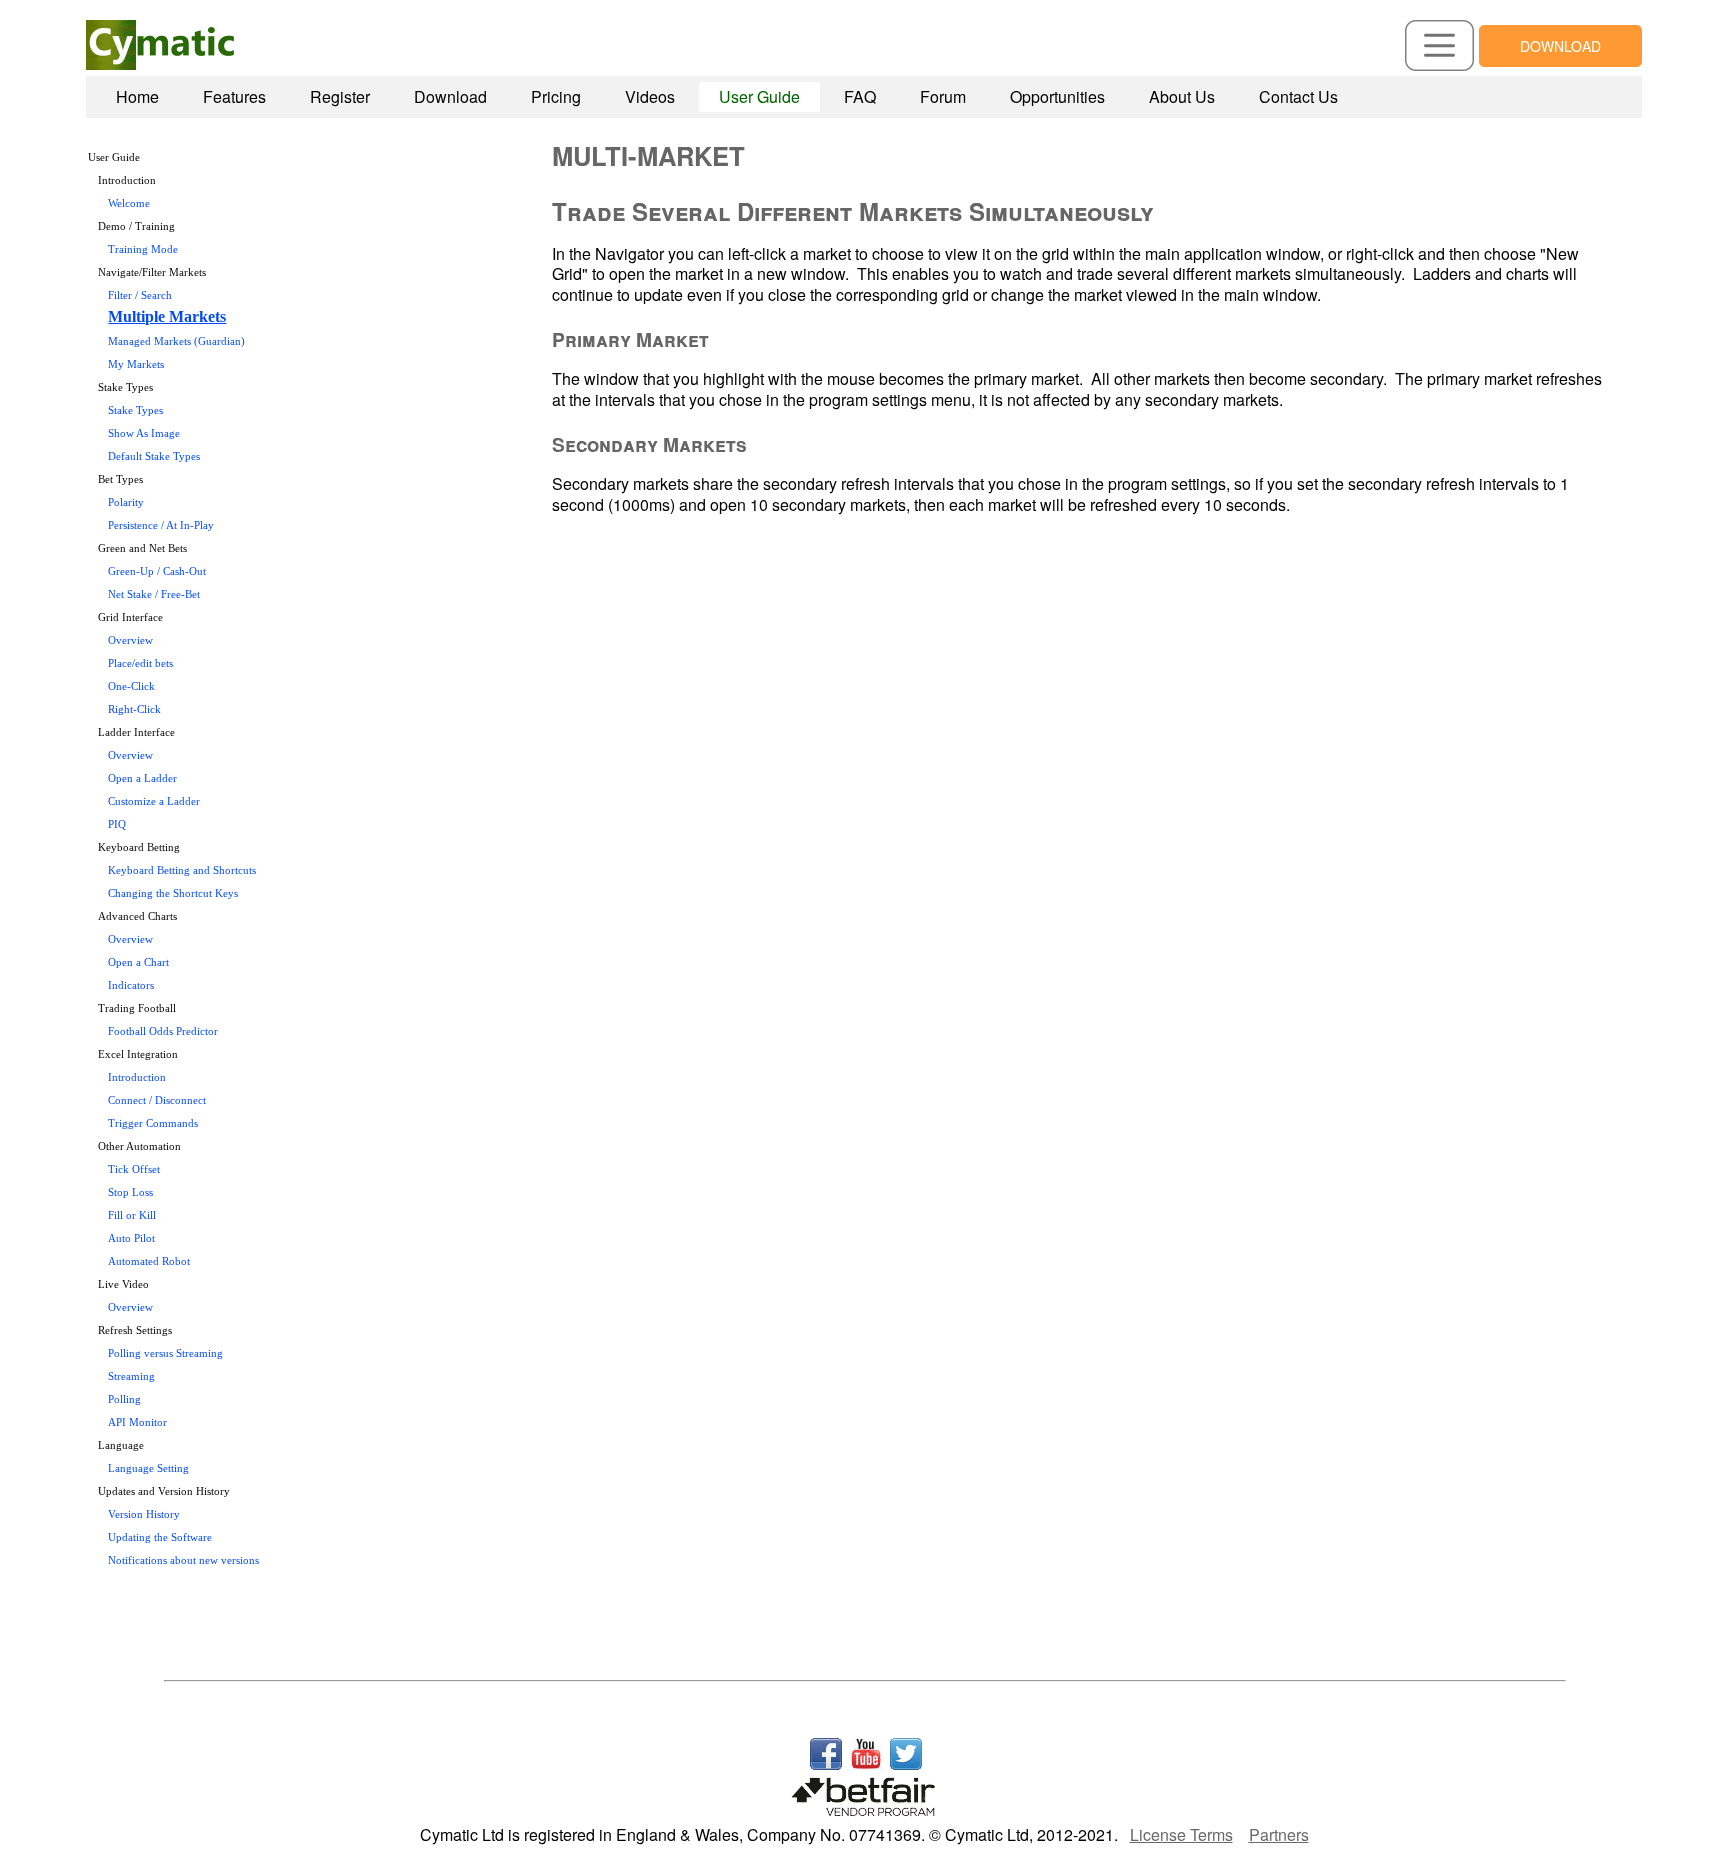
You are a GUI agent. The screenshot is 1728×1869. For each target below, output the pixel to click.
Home (137, 96)
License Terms (1181, 1834)
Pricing (556, 96)
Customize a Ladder (154, 801)
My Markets (136, 364)
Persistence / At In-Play (161, 525)
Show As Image (144, 433)
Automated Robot (149, 1261)
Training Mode (143, 249)
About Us (1182, 96)
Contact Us (1298, 96)
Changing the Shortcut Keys (173, 893)
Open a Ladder (142, 778)
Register (340, 96)
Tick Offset (134, 1169)
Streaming (131, 1376)
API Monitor (137, 1422)
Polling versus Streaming (165, 1353)
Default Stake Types (154, 456)
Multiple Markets (167, 316)
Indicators (131, 985)
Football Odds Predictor (163, 1031)
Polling (124, 1399)
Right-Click (134, 709)
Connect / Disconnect (157, 1100)
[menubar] (727, 97)
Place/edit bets (140, 663)
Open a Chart (138, 962)
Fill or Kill (132, 1215)
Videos (650, 96)
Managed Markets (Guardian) (176, 341)
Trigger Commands (153, 1123)
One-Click (131, 686)
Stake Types (135, 410)
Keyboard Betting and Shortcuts (182, 870)
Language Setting (148, 1468)
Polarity (126, 502)
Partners (1279, 1834)
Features (234, 96)
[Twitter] (906, 1747)
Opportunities (1057, 96)
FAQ (860, 96)
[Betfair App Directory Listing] (864, 1790)
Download (450, 96)
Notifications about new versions (183, 1560)
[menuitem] (137, 97)
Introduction (137, 1077)
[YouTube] (866, 1747)
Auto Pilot (131, 1238)
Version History (144, 1514)
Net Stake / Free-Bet (154, 594)
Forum (943, 96)
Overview (130, 640)
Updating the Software (160, 1537)
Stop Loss (130, 1192)
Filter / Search (140, 295)
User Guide (759, 96)
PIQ (117, 824)
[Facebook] (826, 1747)
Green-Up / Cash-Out (157, 571)
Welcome (129, 203)
